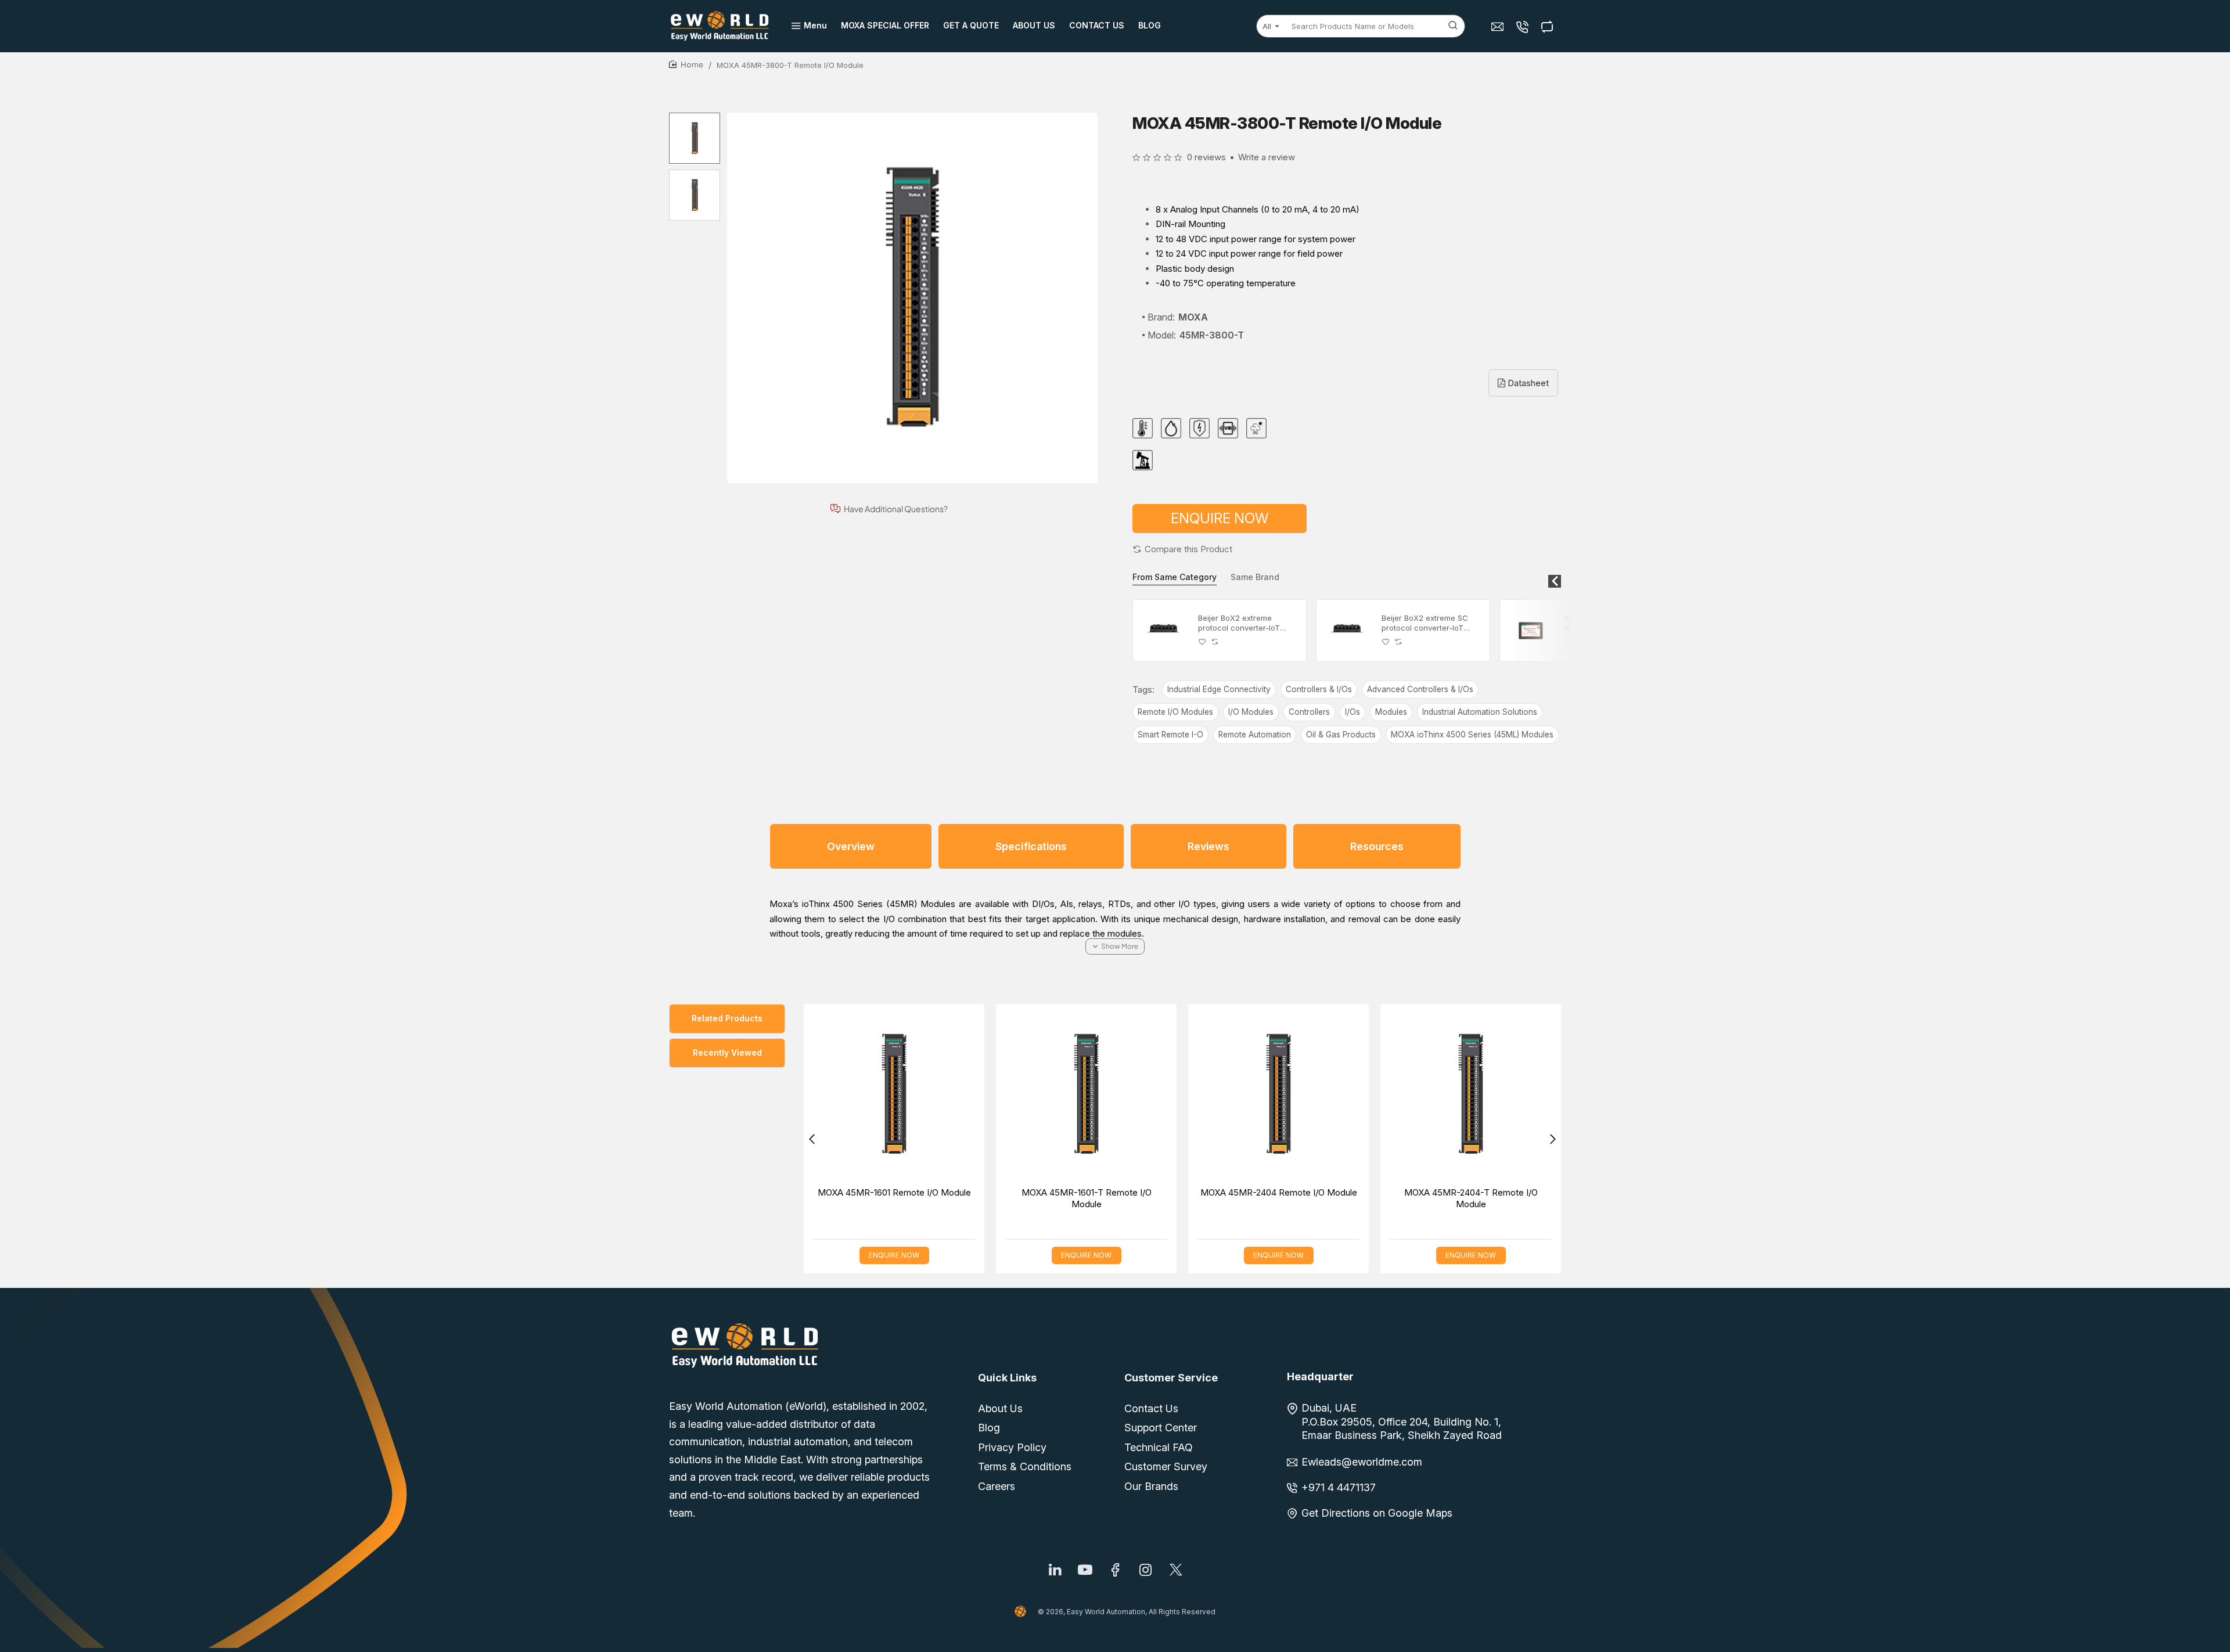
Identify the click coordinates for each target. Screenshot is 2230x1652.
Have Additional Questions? (896, 509)
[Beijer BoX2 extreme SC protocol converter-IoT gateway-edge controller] (1347, 631)
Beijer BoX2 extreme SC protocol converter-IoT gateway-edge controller (1427, 623)
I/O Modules (1251, 712)
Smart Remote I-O (1170, 735)
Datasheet (1527, 383)
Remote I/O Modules (1175, 712)
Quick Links (1007, 1378)
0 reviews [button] (1206, 157)
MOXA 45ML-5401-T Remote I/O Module (1265, 1198)
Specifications (1031, 846)
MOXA (1193, 317)
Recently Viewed (727, 1052)
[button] (1182, 549)
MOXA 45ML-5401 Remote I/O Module (1073, 1192)
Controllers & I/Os (1319, 689)
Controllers (1309, 712)
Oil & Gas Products (1341, 735)
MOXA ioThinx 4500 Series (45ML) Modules (1472, 735)
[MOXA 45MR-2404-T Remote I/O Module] (881, 1094)
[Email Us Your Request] (1499, 26)
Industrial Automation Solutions (1480, 712)
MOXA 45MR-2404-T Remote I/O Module (881, 1198)
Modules (1391, 712)
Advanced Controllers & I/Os (1420, 689)
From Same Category (1175, 577)
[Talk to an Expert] (1524, 26)
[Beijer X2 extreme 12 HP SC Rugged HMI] (1531, 631)
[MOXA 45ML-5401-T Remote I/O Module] (1265, 1094)
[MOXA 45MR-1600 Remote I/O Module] (1457, 1094)
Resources (1377, 846)
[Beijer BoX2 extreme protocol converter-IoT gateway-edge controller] (1164, 631)
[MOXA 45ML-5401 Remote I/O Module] (1073, 1094)
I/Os (1353, 712)
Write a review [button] (1267, 157)
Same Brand (1255, 577)
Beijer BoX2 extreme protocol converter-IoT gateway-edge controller (1243, 623)
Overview (851, 846)
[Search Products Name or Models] (1453, 26)
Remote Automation (1255, 735)
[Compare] (1549, 26)
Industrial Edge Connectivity (1219, 689)
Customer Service (1171, 1378)
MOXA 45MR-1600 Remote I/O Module (1458, 1192)
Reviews (1208, 846)
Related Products (727, 1018)
